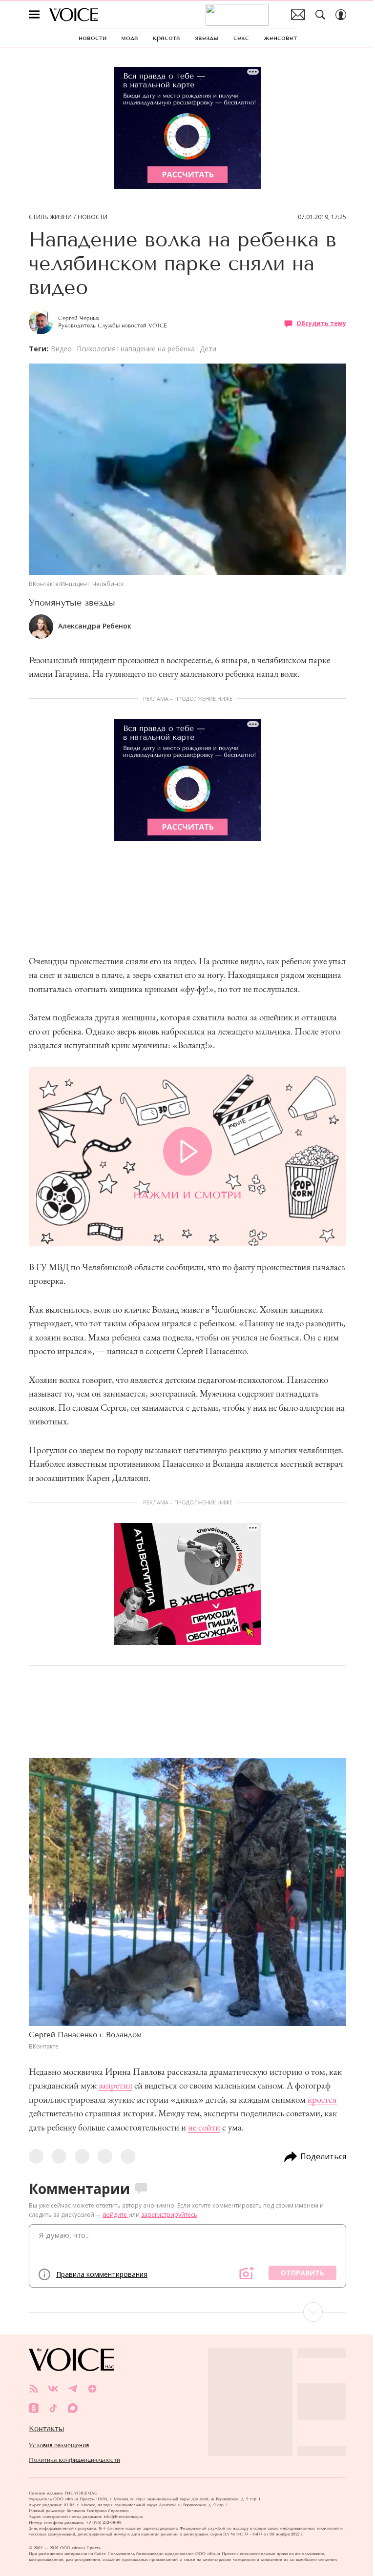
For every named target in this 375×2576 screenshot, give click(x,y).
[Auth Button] (341, 15)
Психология (96, 349)
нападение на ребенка (158, 349)
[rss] (34, 2389)
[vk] (53, 2389)
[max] (73, 2408)
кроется (322, 2099)
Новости (93, 217)
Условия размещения (59, 2445)
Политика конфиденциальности (74, 2460)
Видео (61, 349)
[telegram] (73, 2389)
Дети (208, 349)
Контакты (46, 2429)
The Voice (74, 15)
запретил (115, 2085)
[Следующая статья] (187, 2312)
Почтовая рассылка (298, 15)
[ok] (34, 2408)
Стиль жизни (50, 217)
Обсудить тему (321, 323)
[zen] (92, 2389)
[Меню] (34, 15)
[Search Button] (320, 15)
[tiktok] (53, 2408)
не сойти (204, 2127)
